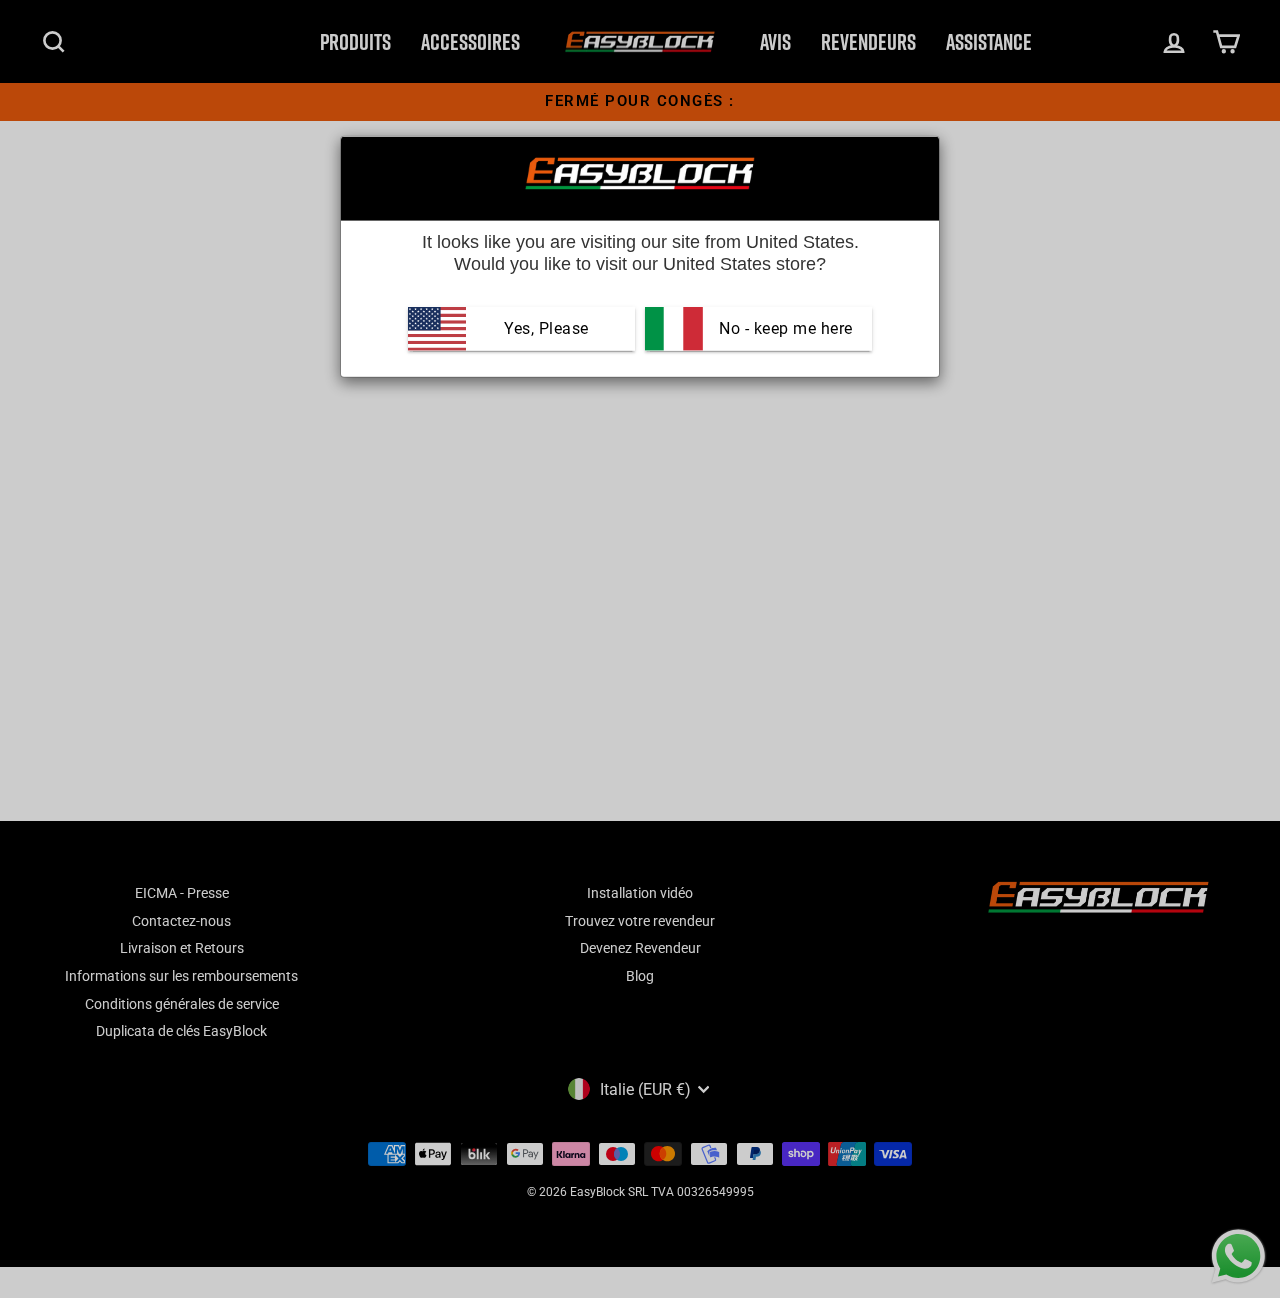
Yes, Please (546, 328)
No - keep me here (784, 328)
